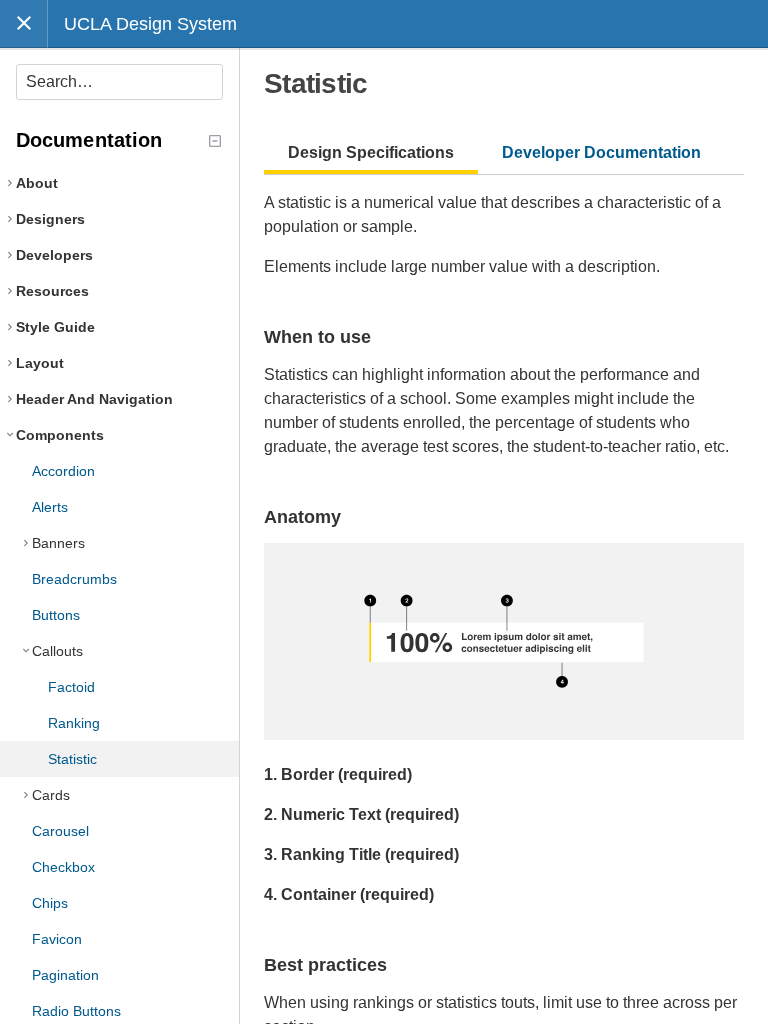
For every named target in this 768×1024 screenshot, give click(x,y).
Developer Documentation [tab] (601, 152)
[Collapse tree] (215, 141)
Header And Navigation (94, 399)
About (37, 183)
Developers (54, 255)
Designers (50, 219)
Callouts (57, 651)
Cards (51, 795)
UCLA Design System (150, 24)
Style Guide (55, 327)
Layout (40, 363)
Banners (58, 543)
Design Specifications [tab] (371, 152)
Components (60, 435)
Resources (52, 291)
